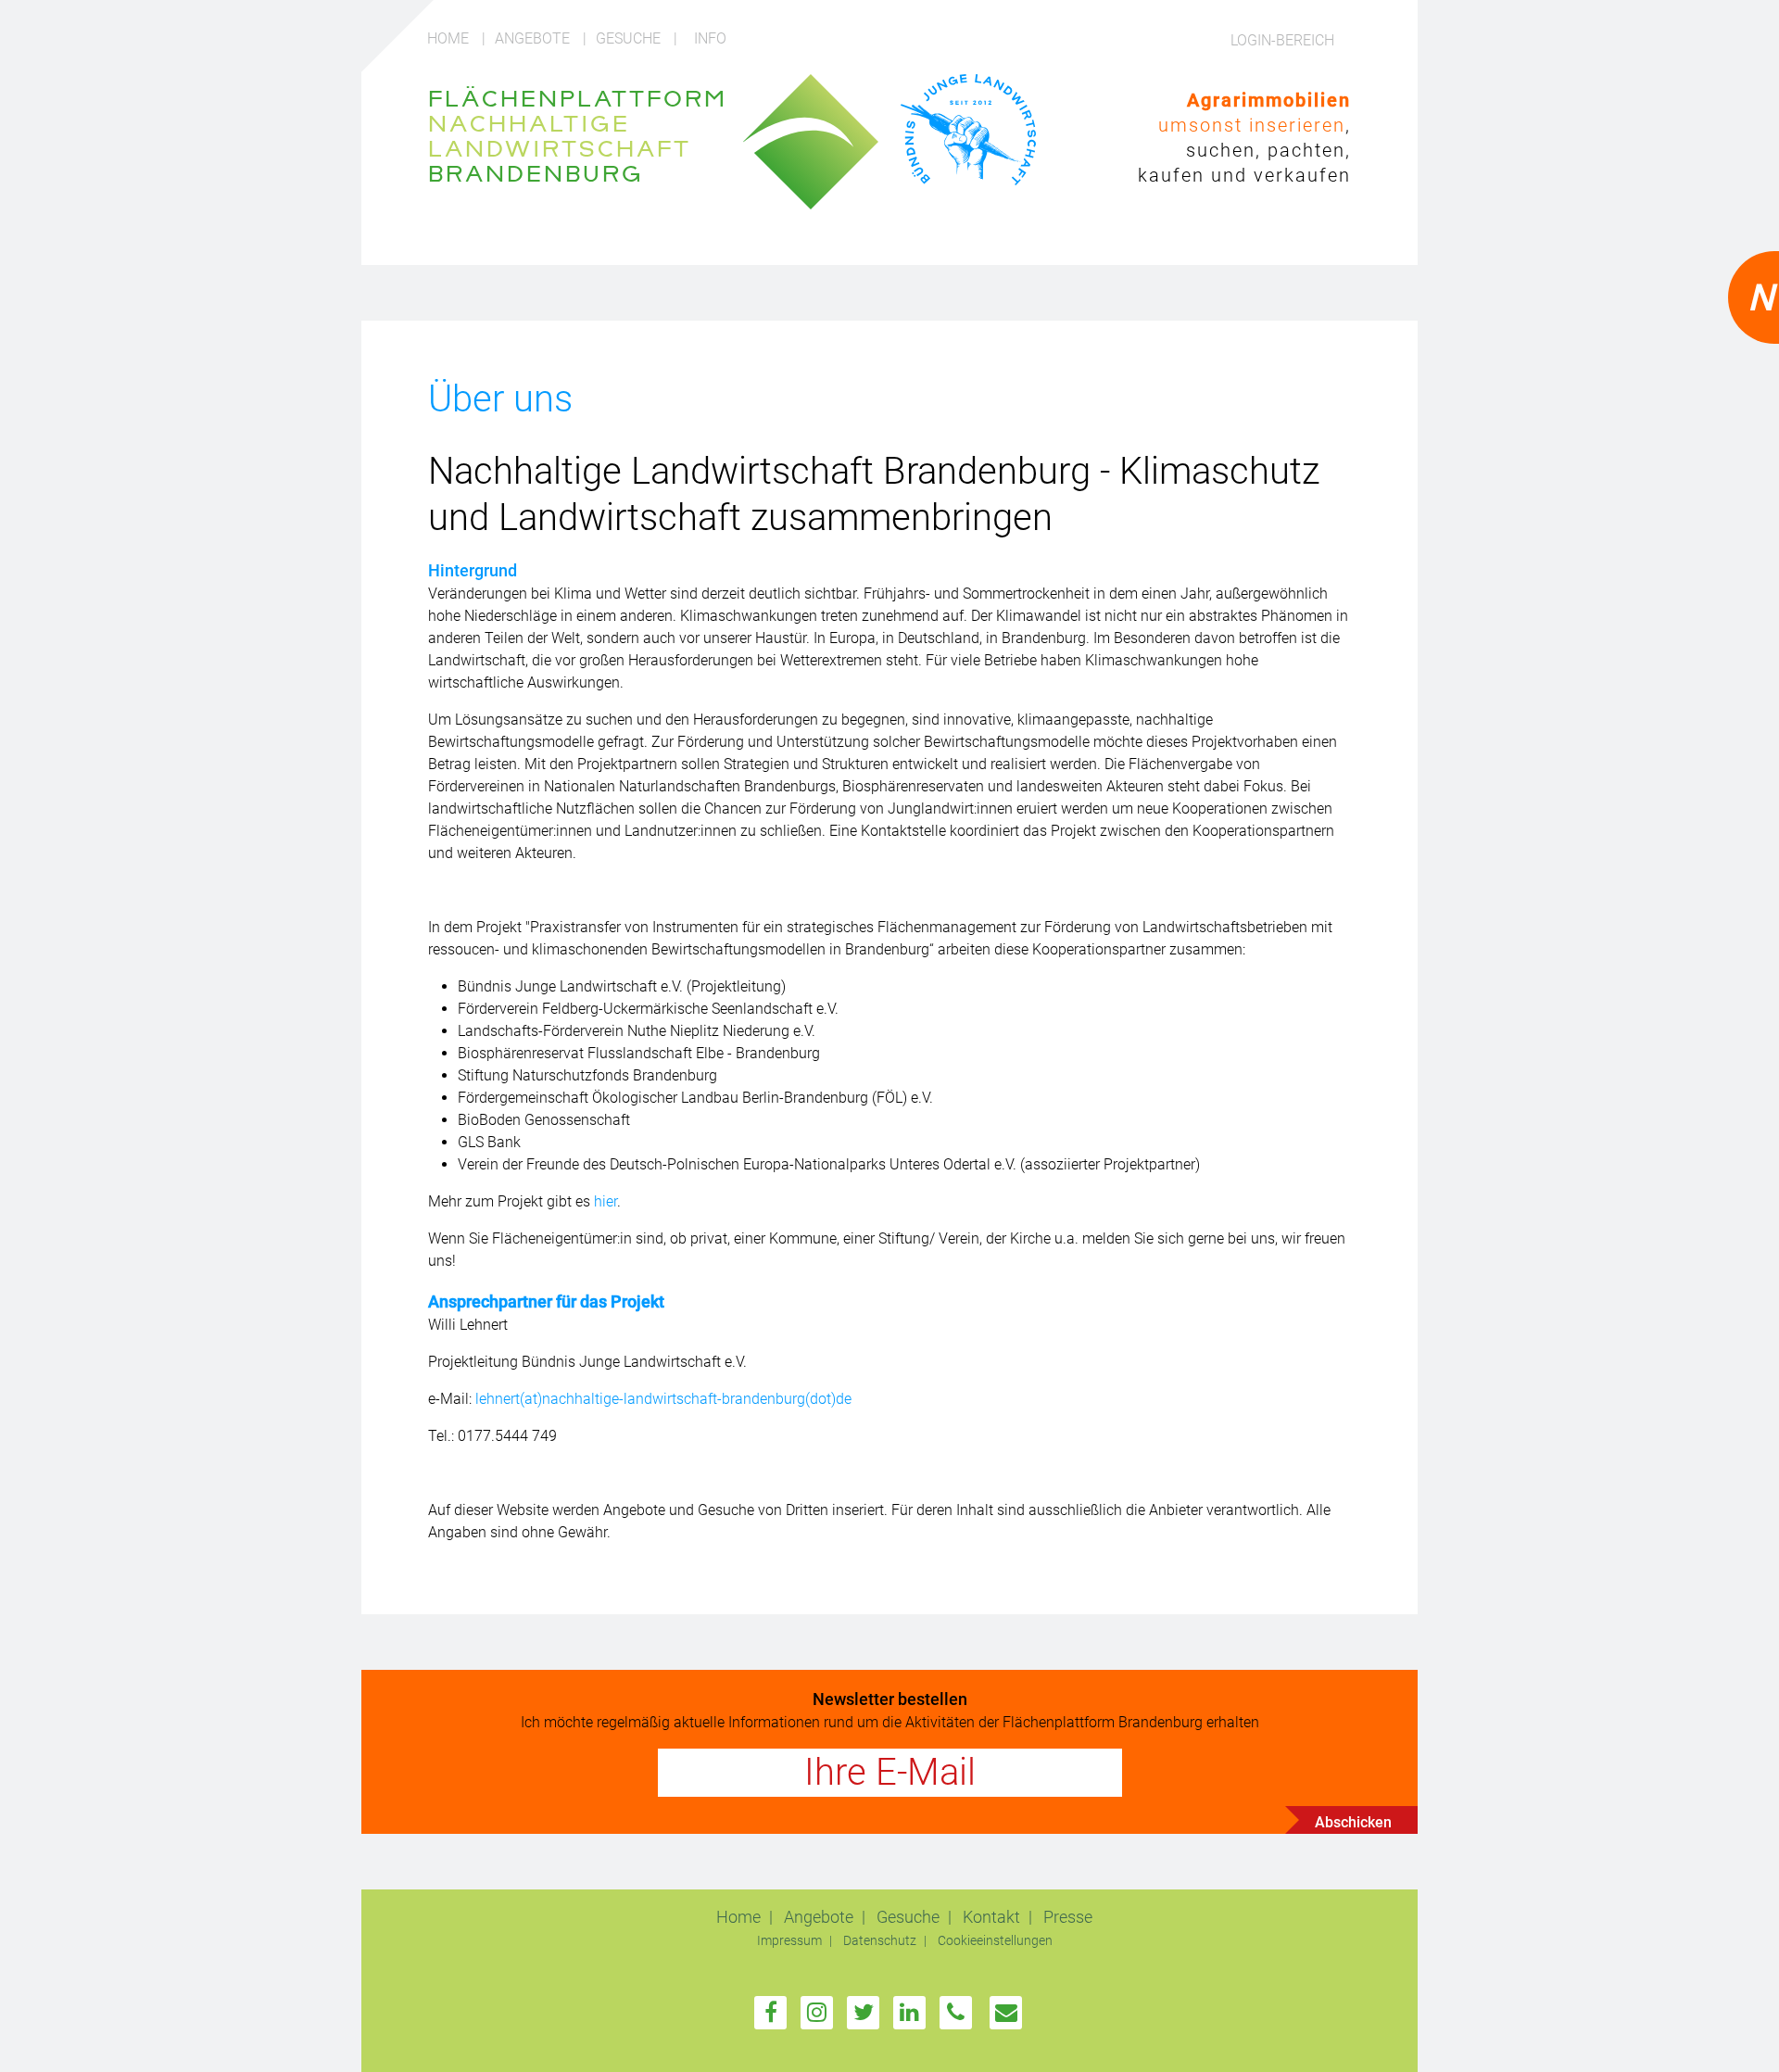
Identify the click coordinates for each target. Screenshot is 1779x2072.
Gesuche (630, 38)
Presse (1068, 1917)
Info (710, 38)
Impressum (791, 1941)
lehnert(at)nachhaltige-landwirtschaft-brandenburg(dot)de (663, 1399)
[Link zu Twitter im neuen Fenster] (864, 2013)
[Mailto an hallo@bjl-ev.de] (1006, 2013)
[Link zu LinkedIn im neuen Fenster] (909, 2013)
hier (606, 1201)
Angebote (534, 38)
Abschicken (1353, 1822)
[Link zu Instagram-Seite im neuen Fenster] (817, 2013)
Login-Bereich (1282, 40)
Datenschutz (881, 1941)
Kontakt (993, 1917)
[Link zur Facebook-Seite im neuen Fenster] (771, 2013)
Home (450, 38)
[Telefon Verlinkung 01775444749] (956, 2013)
